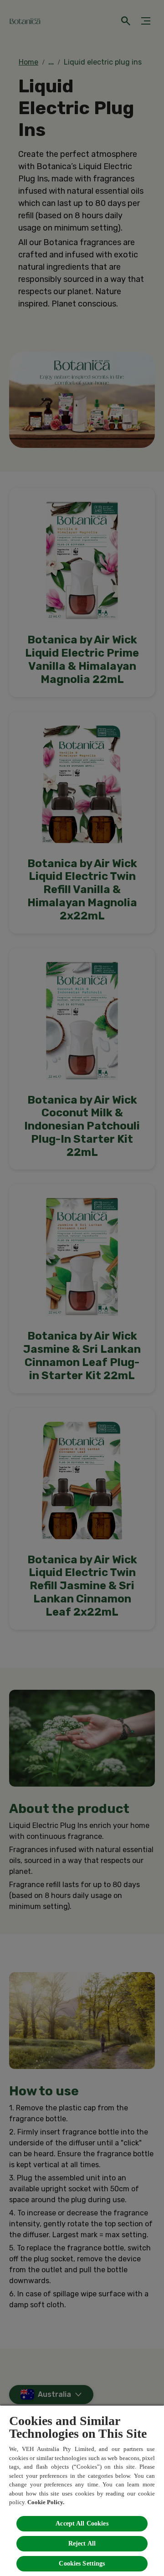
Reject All (82, 2543)
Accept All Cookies (82, 2523)
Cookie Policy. (46, 2502)
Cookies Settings (82, 2563)
